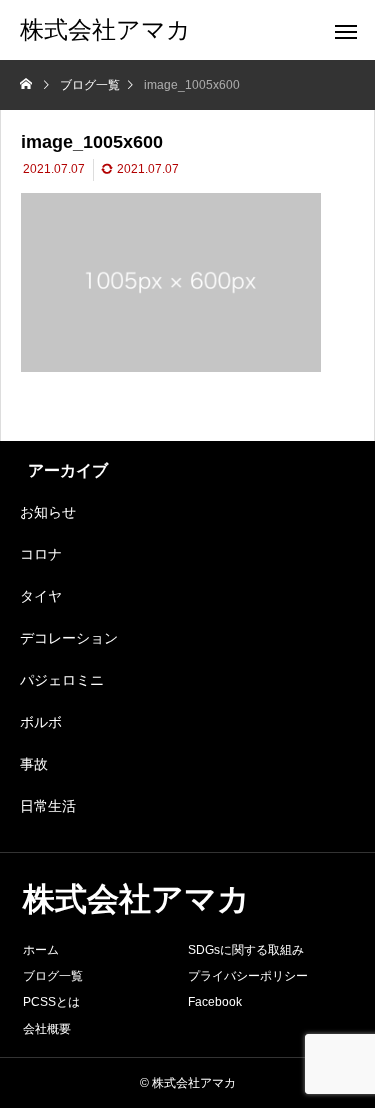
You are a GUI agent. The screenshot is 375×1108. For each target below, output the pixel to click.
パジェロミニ (62, 680)
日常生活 (48, 806)
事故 (34, 764)
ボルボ (41, 722)
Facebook (215, 1002)
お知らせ (48, 512)
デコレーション (69, 638)
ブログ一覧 (53, 976)
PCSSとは (51, 1002)
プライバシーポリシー (248, 976)
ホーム (41, 950)
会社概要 (47, 1029)
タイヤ (41, 596)
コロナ (41, 554)
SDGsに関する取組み (246, 950)
